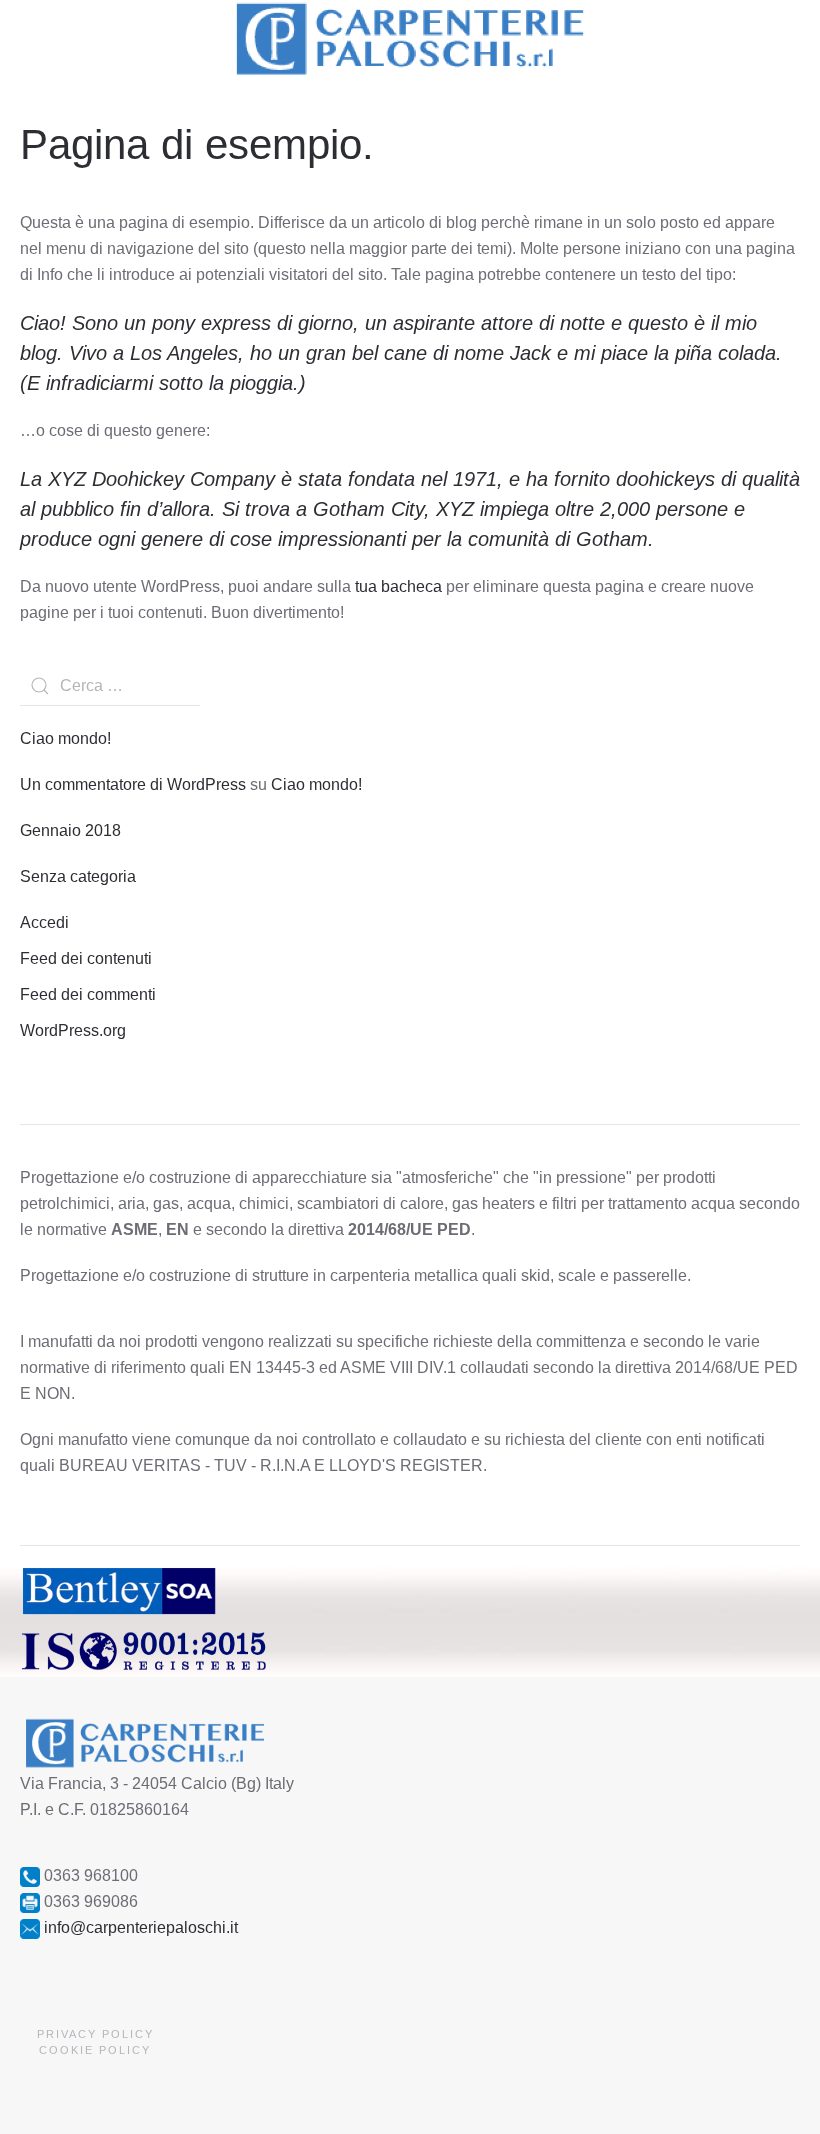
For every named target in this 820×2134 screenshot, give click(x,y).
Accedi (44, 922)
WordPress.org (73, 1030)
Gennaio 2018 (70, 830)
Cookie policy (95, 2050)
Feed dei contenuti (86, 958)
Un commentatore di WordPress (133, 784)
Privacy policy (95, 2034)
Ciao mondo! (65, 738)
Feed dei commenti (88, 994)
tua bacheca (398, 586)
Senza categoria (78, 876)
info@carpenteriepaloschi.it (141, 1927)
